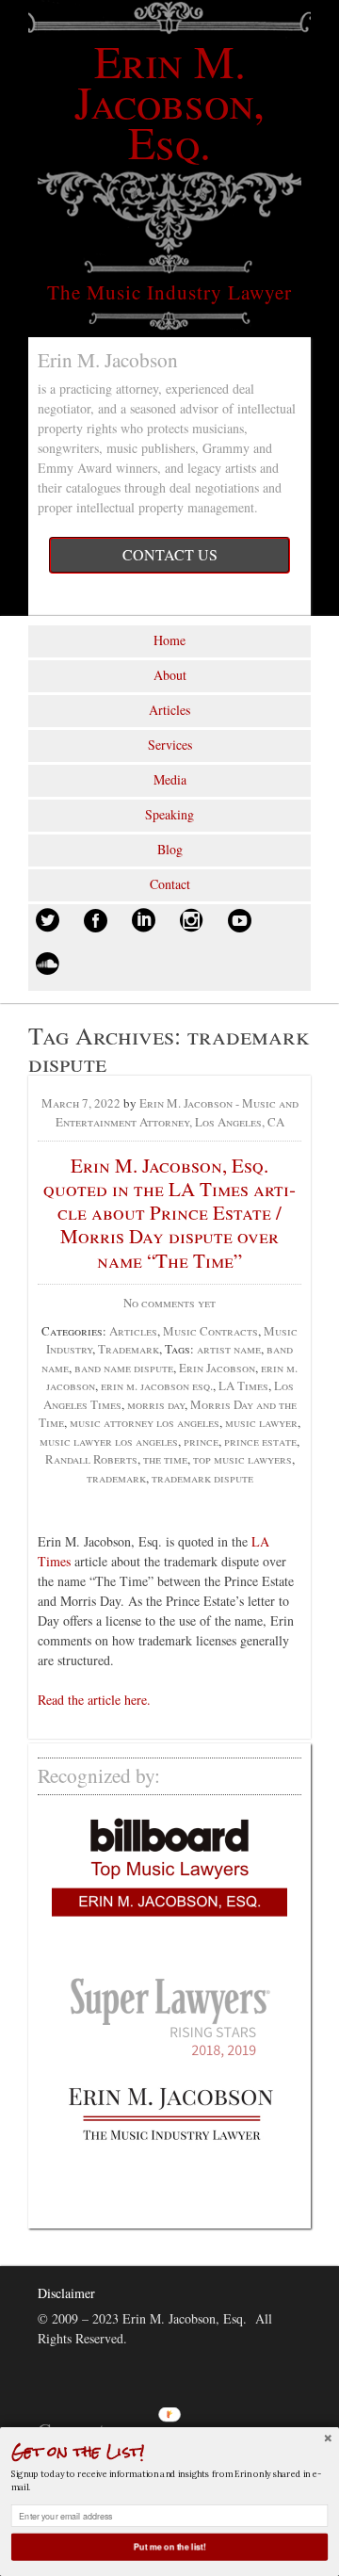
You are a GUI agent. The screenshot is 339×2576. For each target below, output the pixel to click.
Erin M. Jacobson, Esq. (169, 101)
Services (170, 745)
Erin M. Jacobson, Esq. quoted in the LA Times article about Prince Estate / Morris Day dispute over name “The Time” (169, 1213)
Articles (169, 710)
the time (165, 1459)
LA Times (243, 1385)
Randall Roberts (91, 1459)
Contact (170, 884)
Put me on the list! (170, 2546)
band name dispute (124, 1368)
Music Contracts (210, 1331)
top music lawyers (242, 1459)
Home (169, 640)
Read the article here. (94, 1700)
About (170, 675)
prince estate (260, 1441)
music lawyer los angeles (109, 1441)
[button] (169, 2451)
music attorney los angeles (145, 1422)
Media (170, 779)
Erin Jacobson (217, 1368)
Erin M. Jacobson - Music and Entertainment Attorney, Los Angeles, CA (177, 1112)
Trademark (129, 1349)
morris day (156, 1404)
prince (201, 1441)
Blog (170, 849)
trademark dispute (202, 1478)
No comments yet (169, 1303)
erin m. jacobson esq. (157, 1385)
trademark (116, 1478)
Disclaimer (66, 2293)
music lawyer (261, 1422)
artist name (229, 1349)
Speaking (169, 814)
